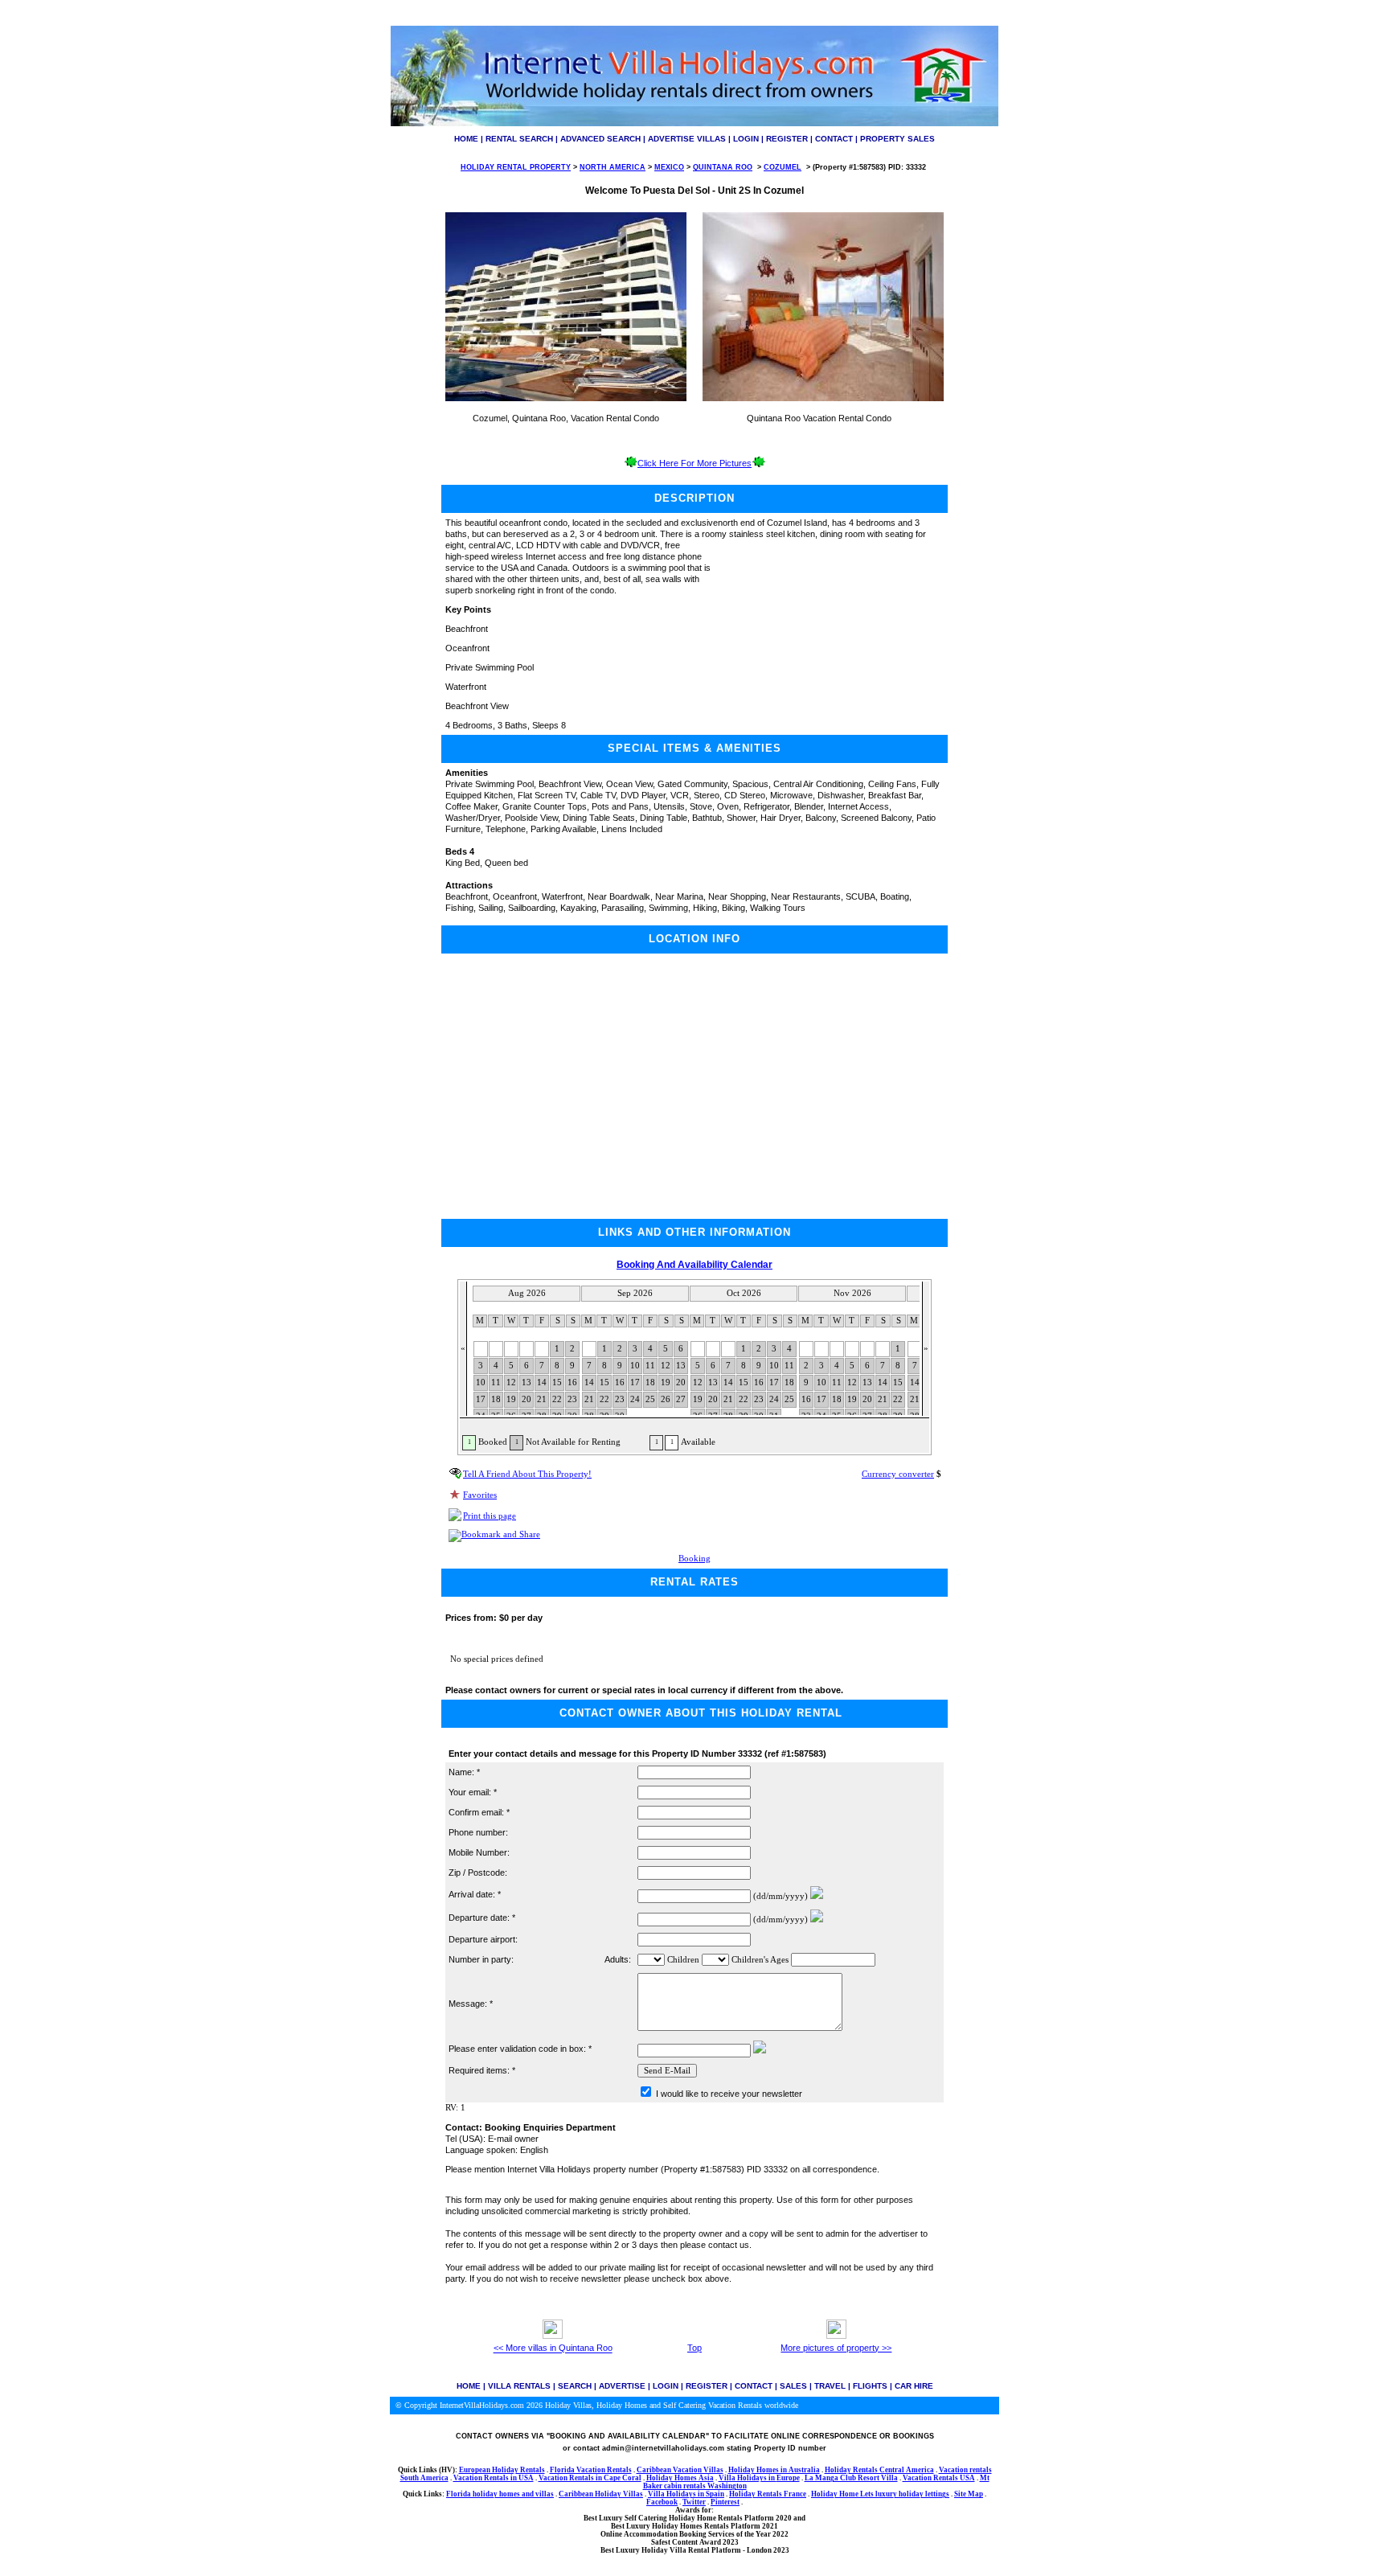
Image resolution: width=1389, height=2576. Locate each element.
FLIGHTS (870, 2386)
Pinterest (725, 2502)
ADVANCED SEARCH (600, 139)
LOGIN (746, 139)
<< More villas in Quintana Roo (553, 2348)
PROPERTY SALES (897, 139)
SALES (793, 2386)
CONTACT (834, 139)
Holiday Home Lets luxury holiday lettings (880, 2494)
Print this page (490, 1516)
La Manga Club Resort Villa (851, 2478)
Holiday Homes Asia (680, 2478)
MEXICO (669, 167)
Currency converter (898, 1474)
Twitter (694, 2502)
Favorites (480, 1495)
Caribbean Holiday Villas (601, 2494)
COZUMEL (783, 167)
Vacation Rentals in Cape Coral (590, 2478)
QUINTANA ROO (723, 167)
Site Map (969, 2494)
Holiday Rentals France (768, 2494)
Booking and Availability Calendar (694, 1265)
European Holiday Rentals (502, 2470)
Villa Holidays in (748, 2478)
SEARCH (575, 2386)
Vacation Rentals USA (939, 2478)
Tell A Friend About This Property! (527, 1474)
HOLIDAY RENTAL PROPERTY (516, 167)
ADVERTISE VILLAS (687, 139)
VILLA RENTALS (519, 2386)
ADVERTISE (622, 2386)
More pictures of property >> (836, 2348)
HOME (466, 139)
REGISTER (787, 139)
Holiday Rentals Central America (879, 2470)
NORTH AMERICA (613, 167)
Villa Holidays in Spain (686, 2494)
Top (694, 2348)
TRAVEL (830, 2386)
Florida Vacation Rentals (591, 2470)
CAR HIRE (914, 2386)
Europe (788, 2478)
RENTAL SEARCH (519, 139)
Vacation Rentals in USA (494, 2478)
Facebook (662, 2502)
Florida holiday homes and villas (500, 2494)
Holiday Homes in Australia (774, 2470)
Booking (694, 1559)
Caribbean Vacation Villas (680, 2470)
